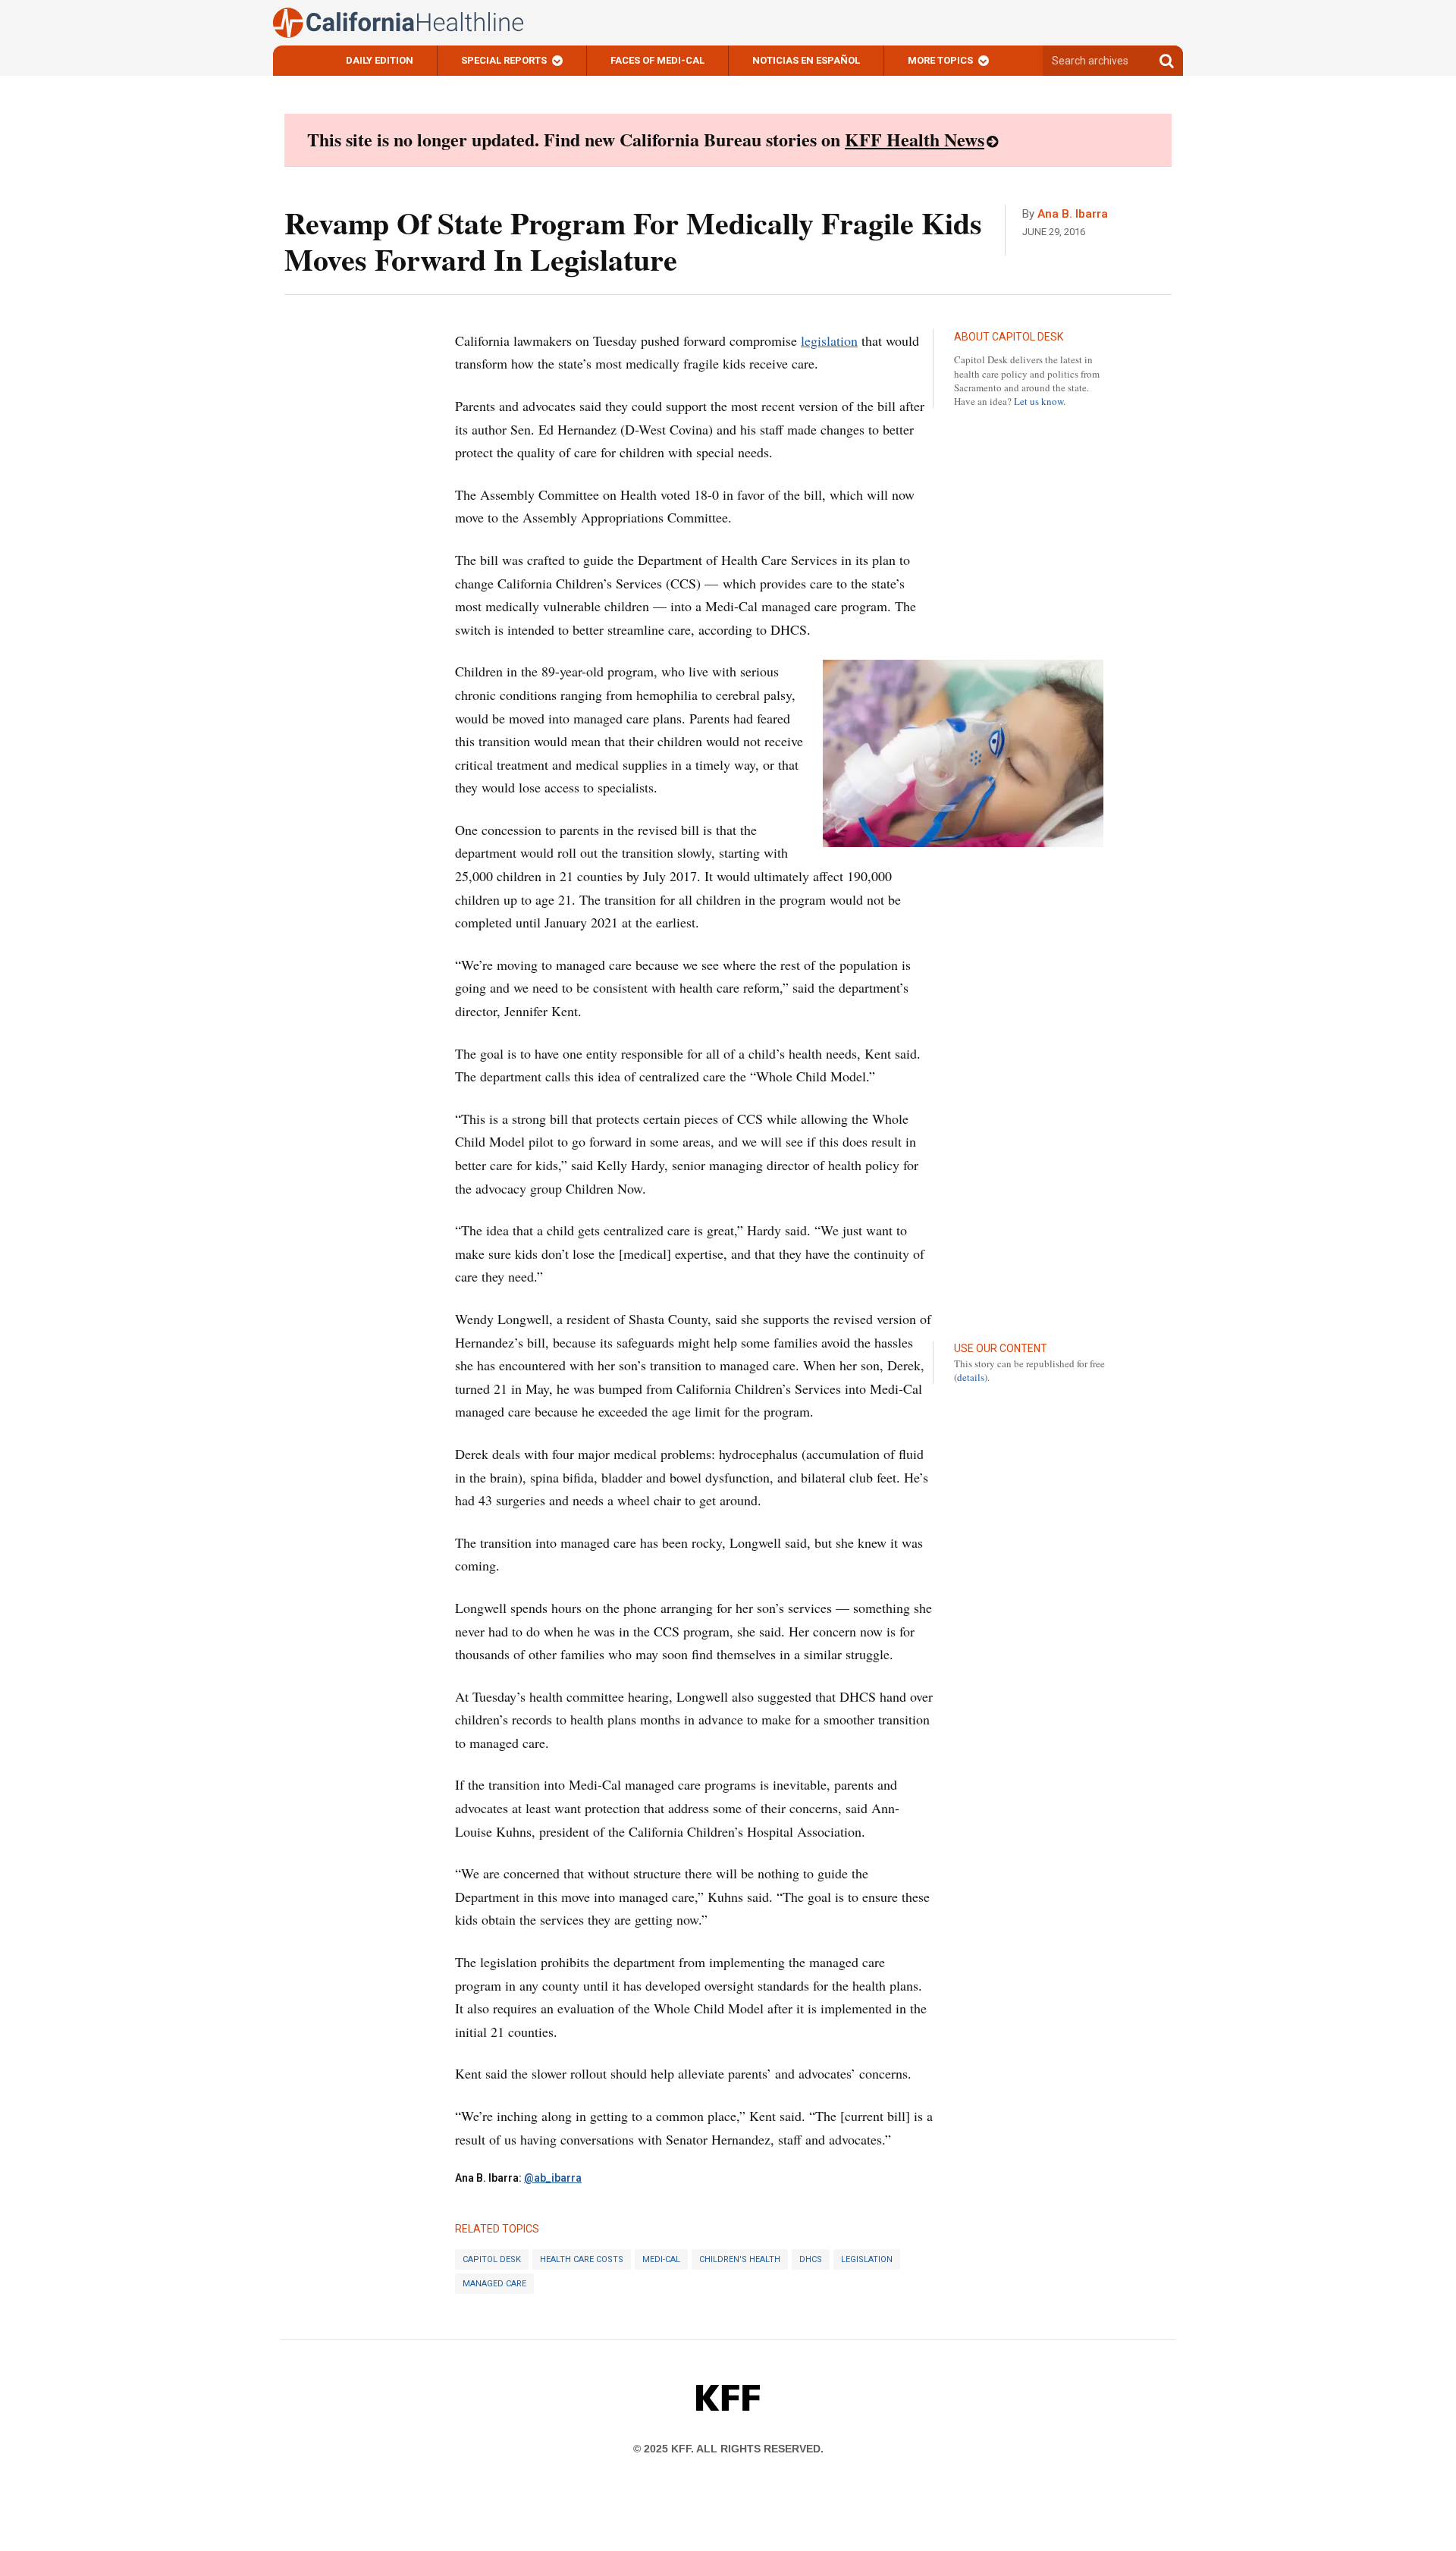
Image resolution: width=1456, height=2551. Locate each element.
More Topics (940, 60)
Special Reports (504, 60)
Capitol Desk (492, 2259)
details (971, 1377)
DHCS (811, 2259)
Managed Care (494, 2284)
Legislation (867, 2259)
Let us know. (1040, 401)
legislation (829, 340)
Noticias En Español (806, 60)
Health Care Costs (582, 2259)
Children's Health (740, 2259)
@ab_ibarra (553, 2178)
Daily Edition (380, 60)
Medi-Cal (661, 2259)
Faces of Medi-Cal (657, 60)
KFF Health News (915, 139)
